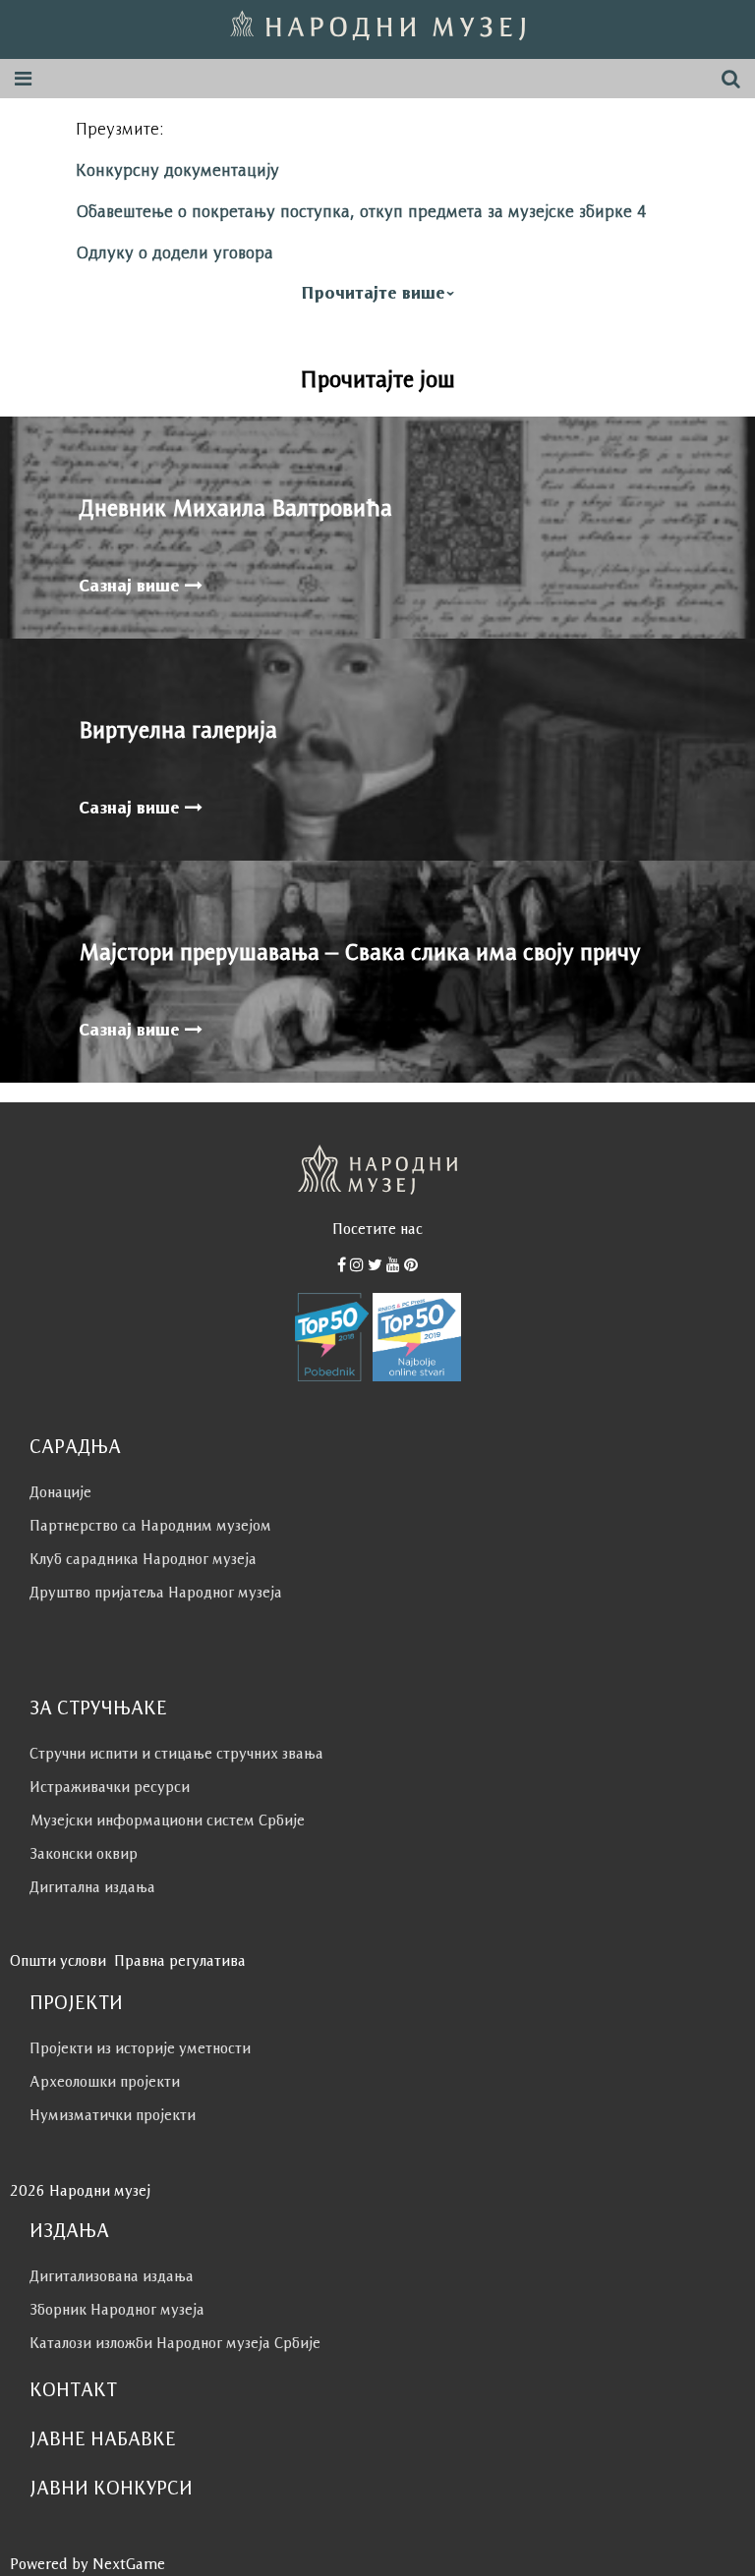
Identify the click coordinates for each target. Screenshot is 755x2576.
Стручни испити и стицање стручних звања (176, 1753)
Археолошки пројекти (105, 2081)
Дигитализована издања (112, 2276)
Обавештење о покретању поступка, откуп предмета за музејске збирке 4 (361, 211)
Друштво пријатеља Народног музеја (156, 1592)
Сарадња (75, 1446)
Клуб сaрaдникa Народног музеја (143, 1559)
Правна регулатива (180, 1960)
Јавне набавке (103, 2438)
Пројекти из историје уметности (140, 2048)
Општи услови (58, 1960)
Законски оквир (84, 1853)
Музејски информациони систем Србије (167, 1820)
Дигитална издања (92, 1887)
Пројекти (76, 2002)
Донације (60, 1492)
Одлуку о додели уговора (174, 252)
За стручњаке (98, 1708)
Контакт (73, 2389)
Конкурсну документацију (177, 170)
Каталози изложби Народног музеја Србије (175, 2343)
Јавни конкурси (111, 2488)
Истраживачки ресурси (110, 1787)
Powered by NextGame (87, 2564)
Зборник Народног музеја (117, 2309)
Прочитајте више (373, 293)
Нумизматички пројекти (113, 2115)
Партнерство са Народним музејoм (150, 1525)
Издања (69, 2230)
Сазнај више (132, 586)
